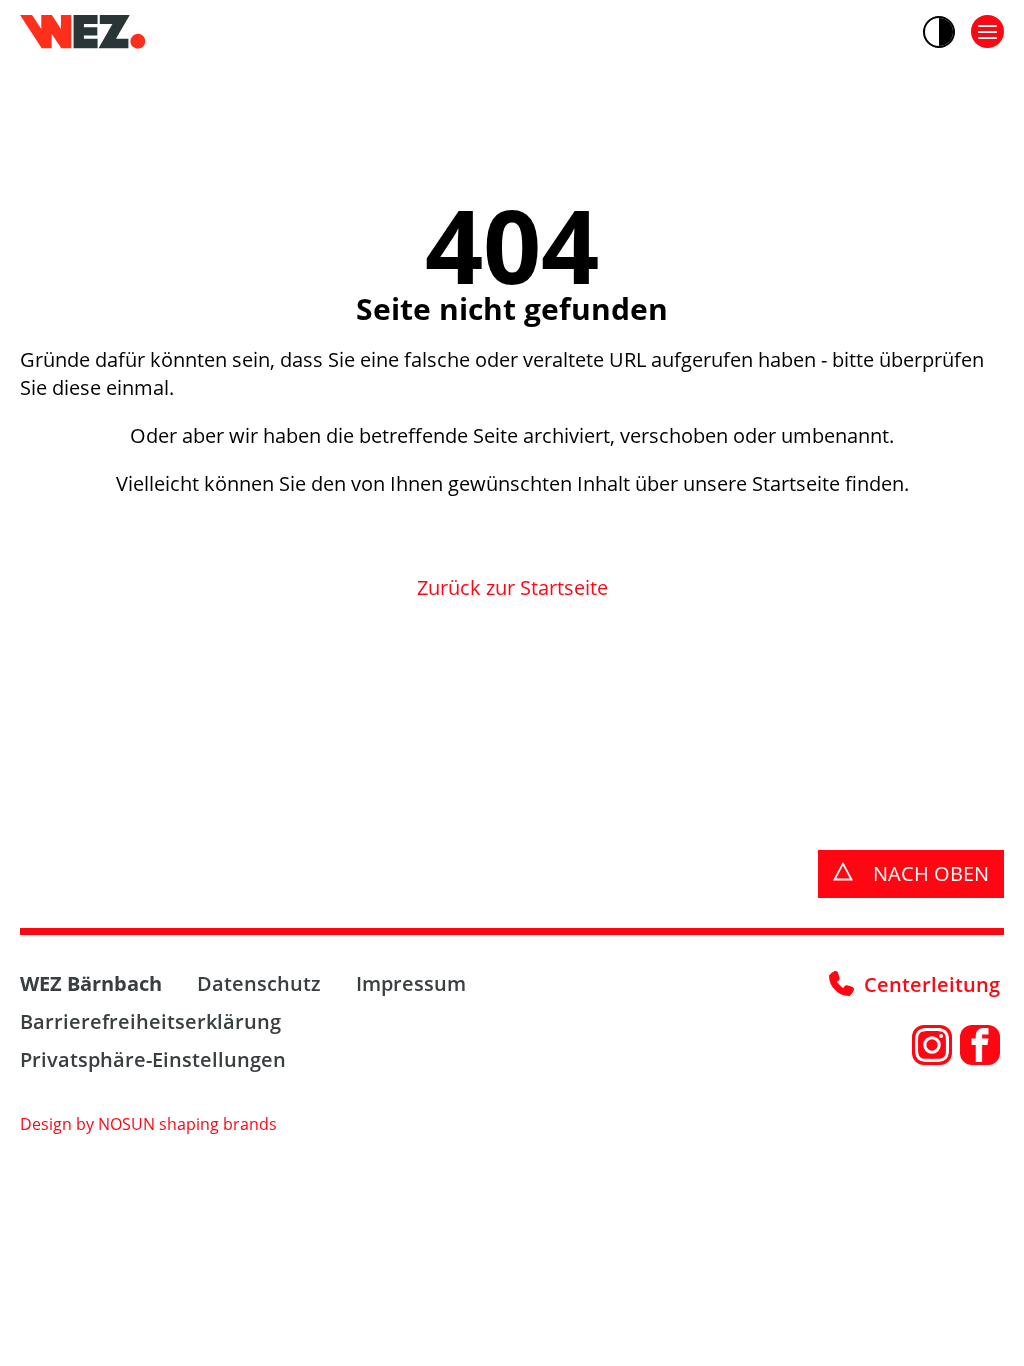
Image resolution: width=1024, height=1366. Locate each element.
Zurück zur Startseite (512, 587)
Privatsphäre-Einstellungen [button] (153, 1059)
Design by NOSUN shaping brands (148, 1124)
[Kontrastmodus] (939, 32)
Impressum (411, 983)
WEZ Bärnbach (91, 983)
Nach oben (928, 873)
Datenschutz (259, 983)
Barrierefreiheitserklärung (150, 1021)
